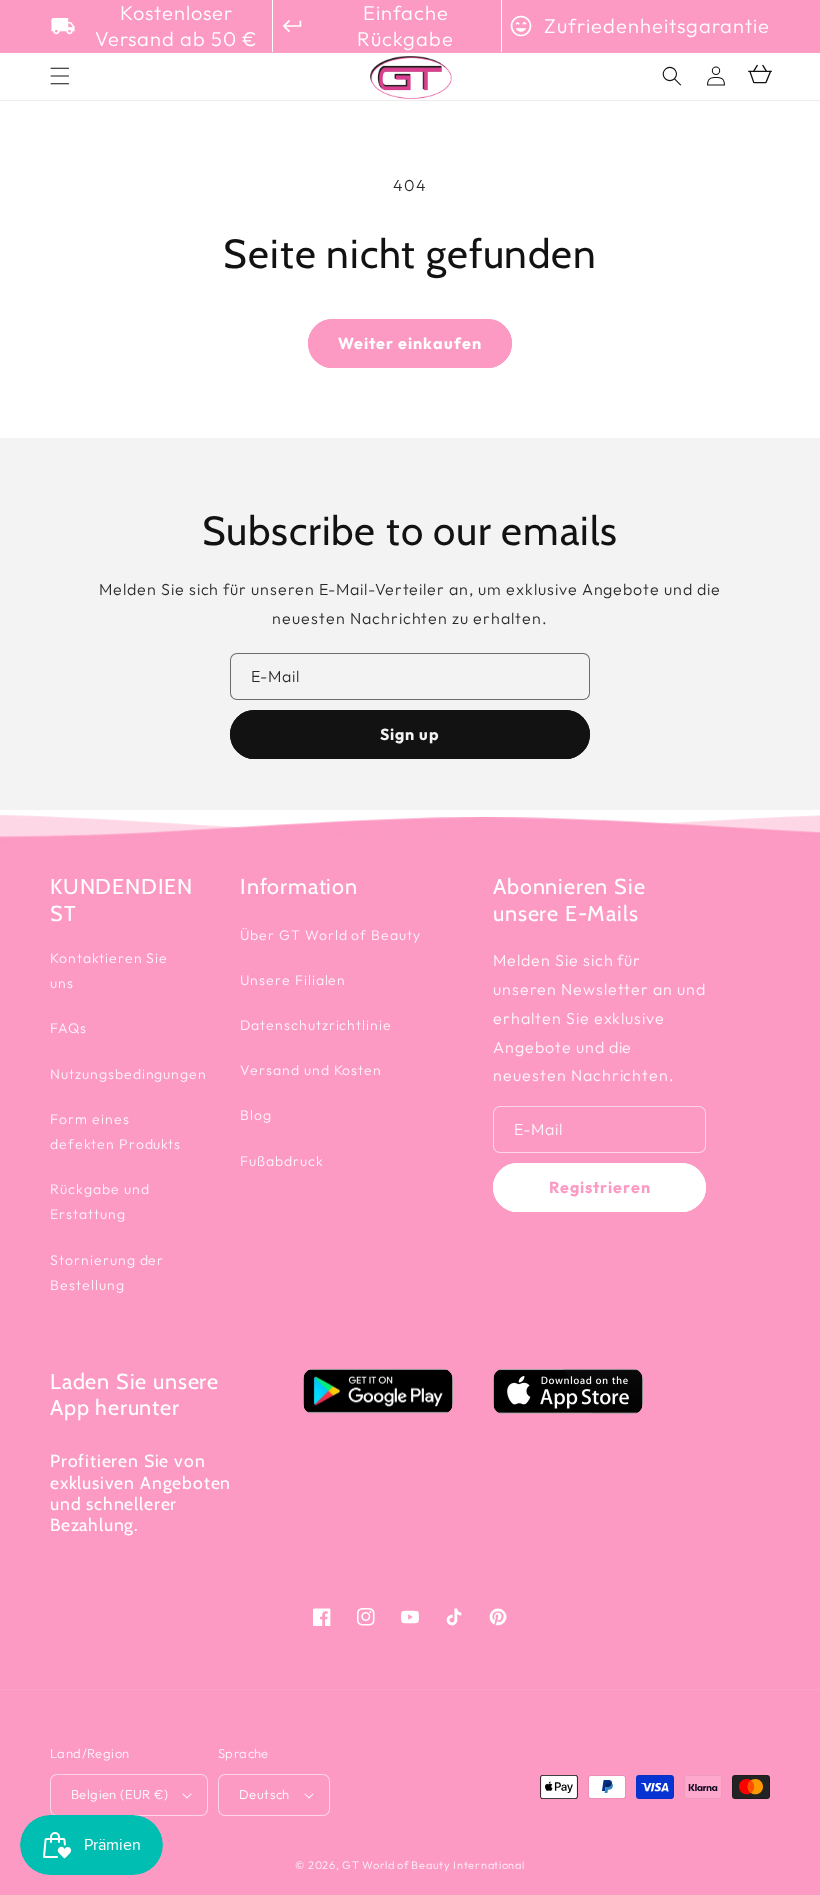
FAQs (68, 1028)
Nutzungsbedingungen (128, 1074)
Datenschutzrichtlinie (316, 1025)
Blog (256, 1115)
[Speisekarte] (60, 76)
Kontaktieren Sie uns (109, 970)
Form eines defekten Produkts (115, 1131)
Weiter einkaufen (410, 343)
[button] (672, 76)
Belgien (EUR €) (119, 1794)
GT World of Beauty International (433, 1865)
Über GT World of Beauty (330, 935)
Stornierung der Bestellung (107, 1272)
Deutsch (264, 1794)
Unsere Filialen (293, 980)
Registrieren (600, 1187)
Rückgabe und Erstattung (100, 1201)
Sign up (410, 734)
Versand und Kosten (311, 1070)
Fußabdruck (282, 1161)
